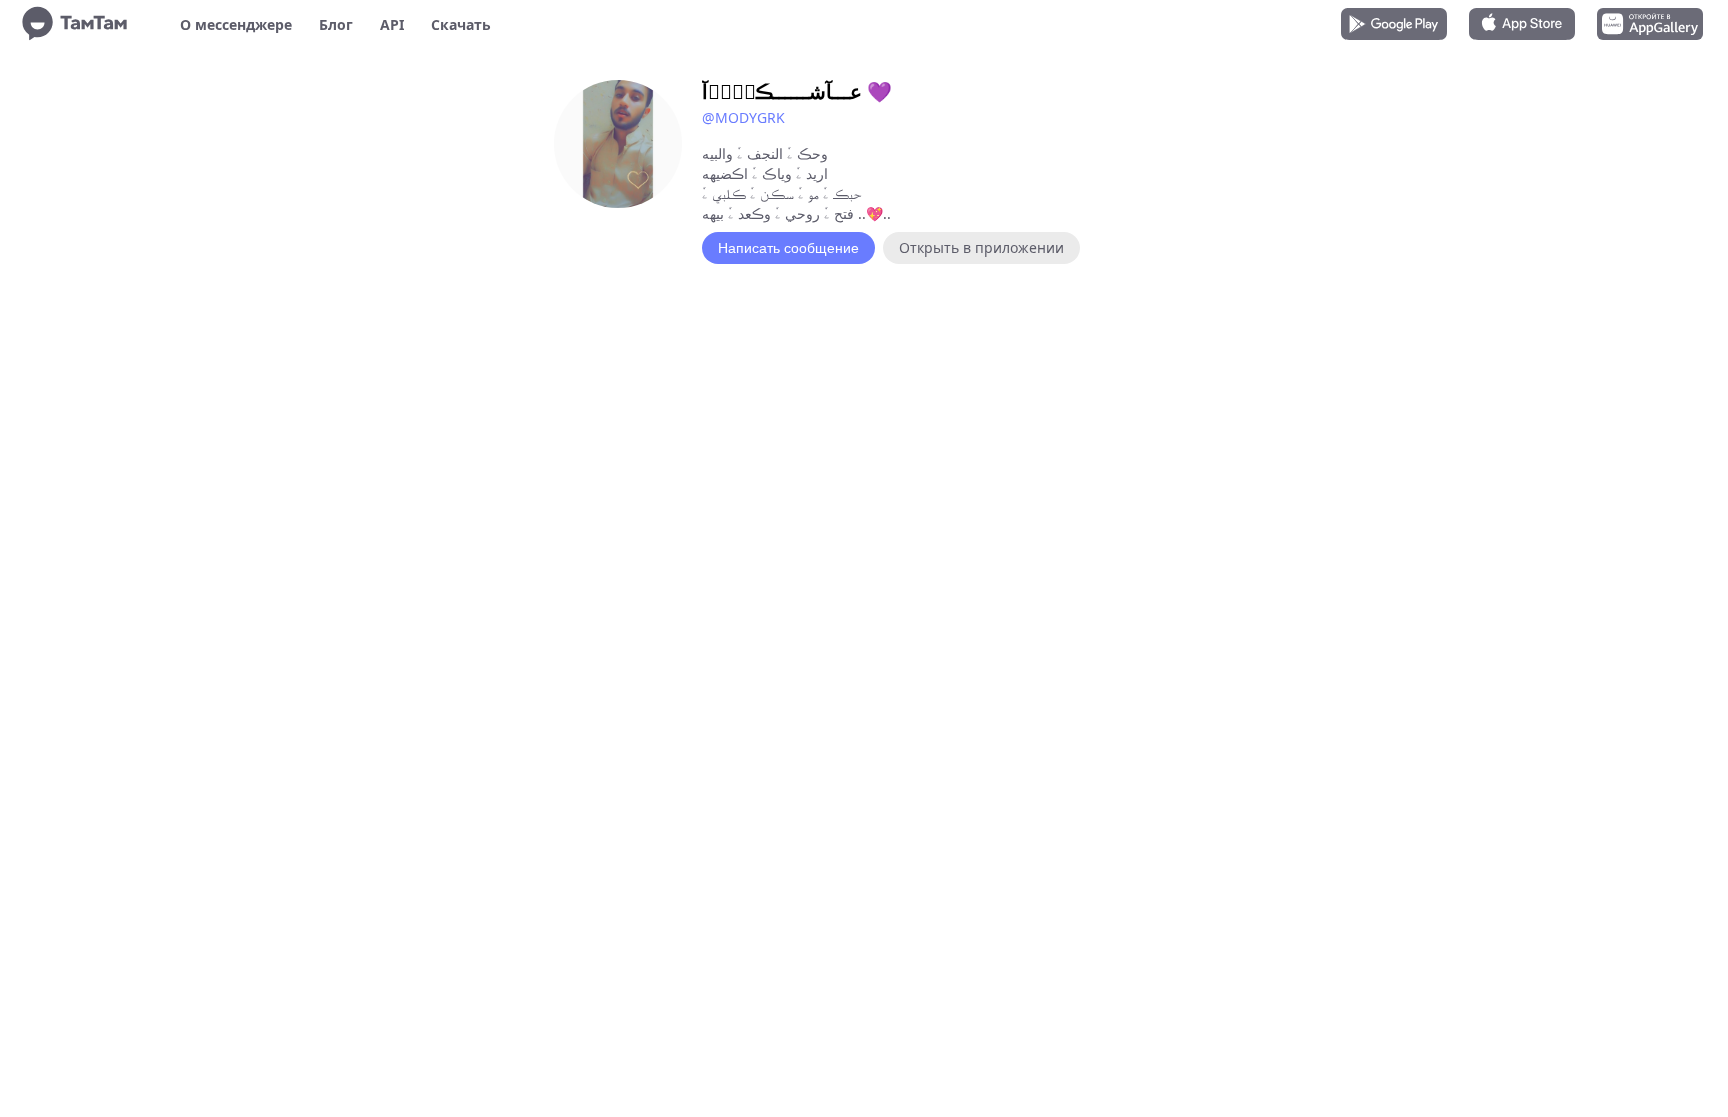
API (392, 24)
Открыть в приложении (981, 247)
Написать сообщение (788, 248)
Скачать (461, 24)
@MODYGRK (743, 117)
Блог (336, 24)
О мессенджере (236, 24)
